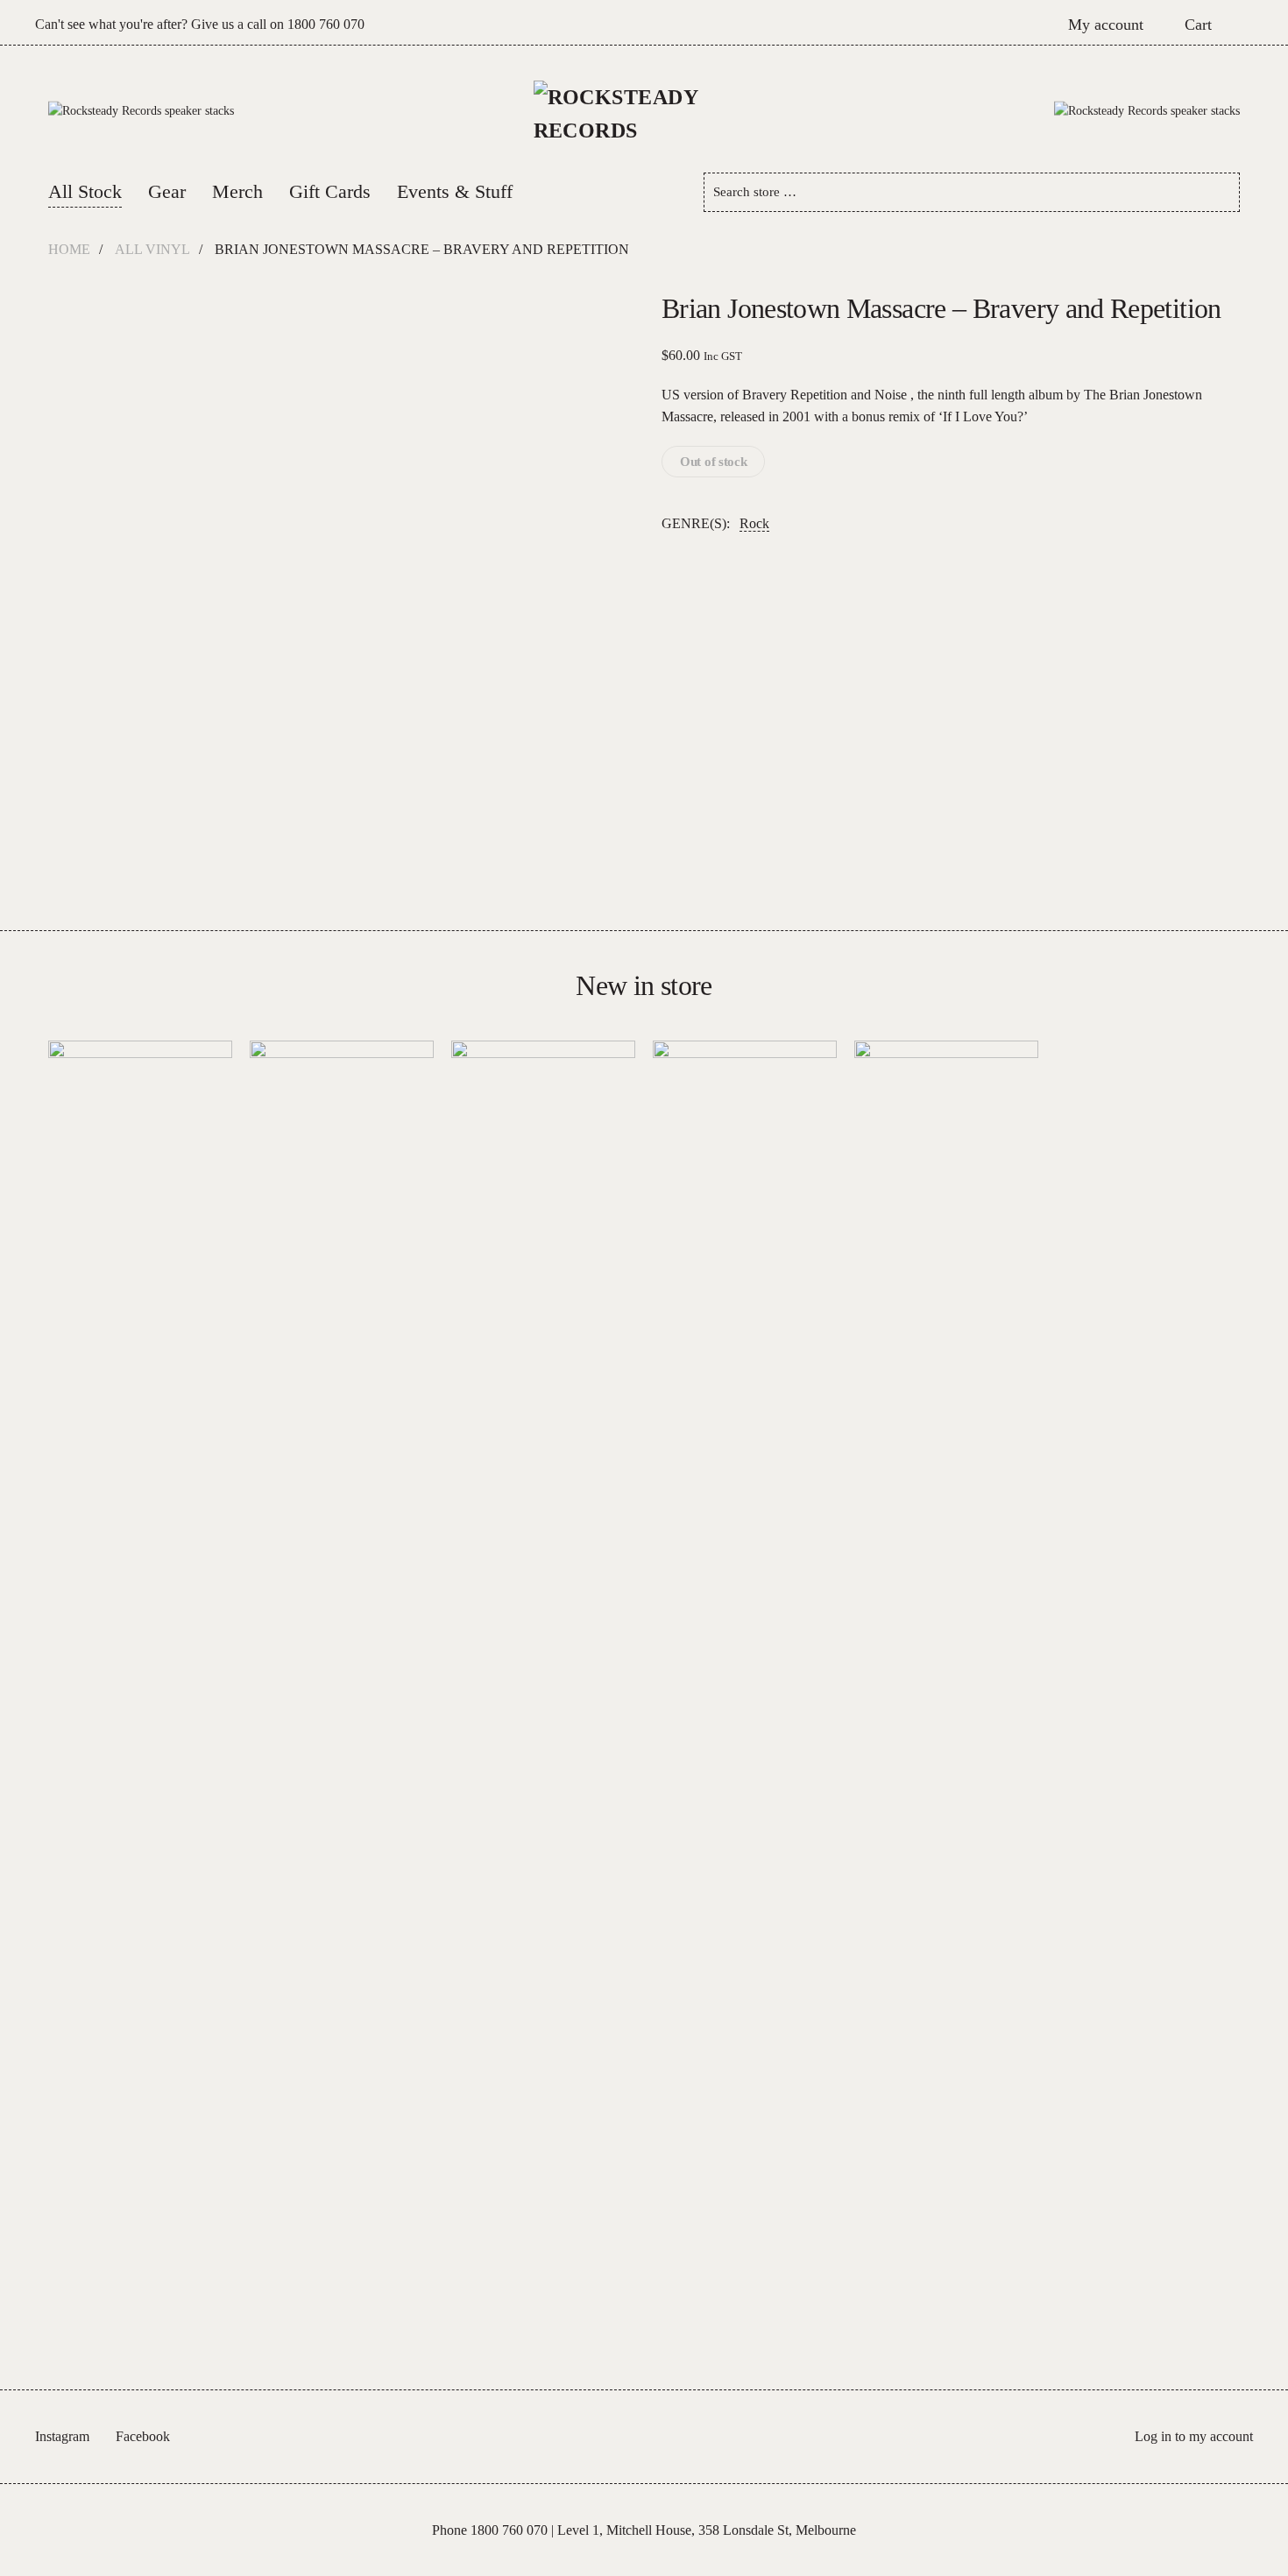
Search (1220, 192)
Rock (754, 523)
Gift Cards (330, 191)
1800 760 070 (326, 24)
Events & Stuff (455, 191)
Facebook (143, 2436)
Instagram (62, 2436)
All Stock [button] (85, 191)
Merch (237, 191)
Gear (167, 191)
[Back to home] (644, 111)
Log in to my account (1194, 2436)
